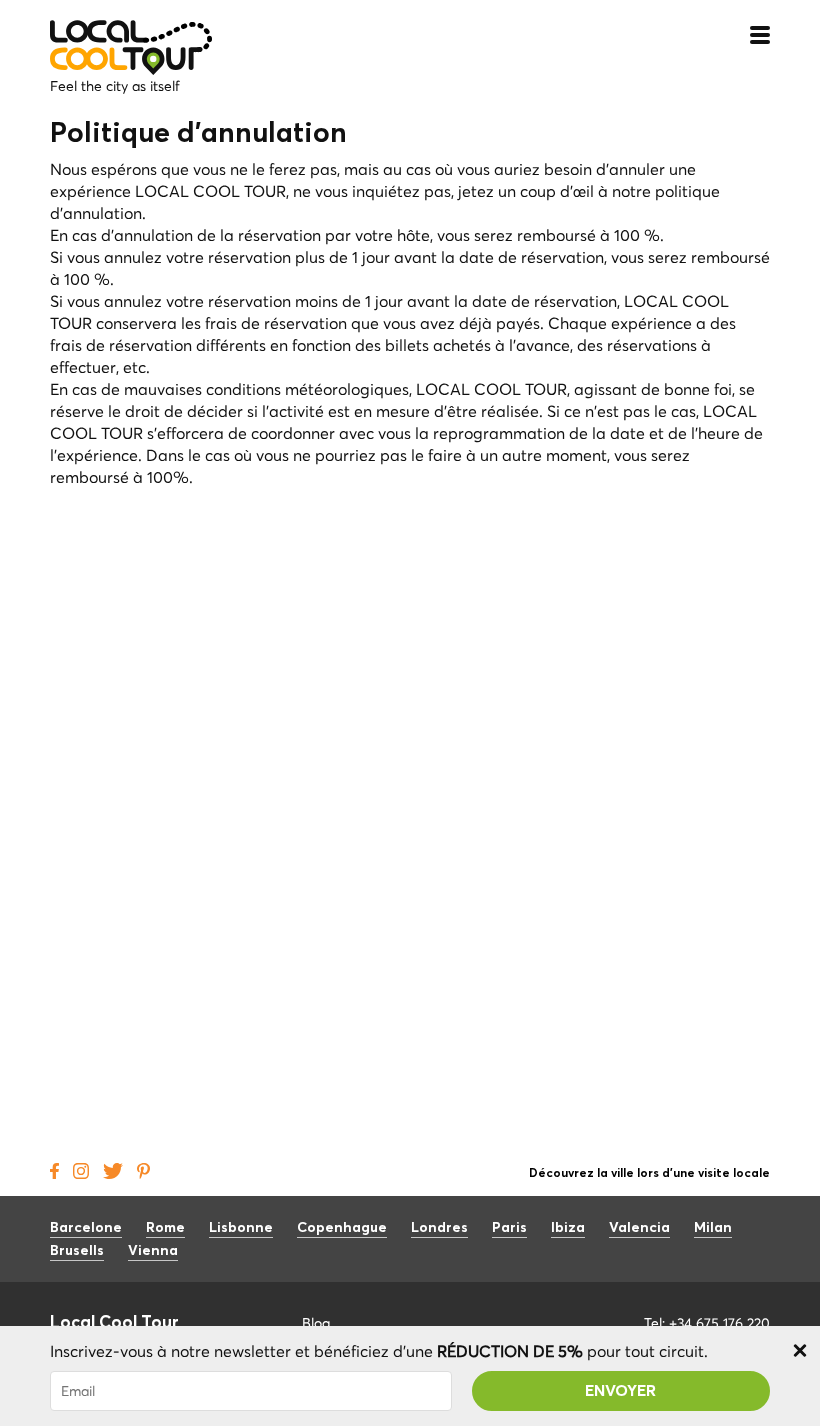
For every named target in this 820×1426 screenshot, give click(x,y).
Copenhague (342, 1228)
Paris (509, 1228)
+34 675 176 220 (719, 1323)
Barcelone (86, 1228)
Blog (316, 1323)
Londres (439, 1228)
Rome (165, 1228)
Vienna (153, 1251)
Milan (713, 1228)
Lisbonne (241, 1228)
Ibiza (568, 1228)
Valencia (639, 1228)
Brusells (77, 1251)
